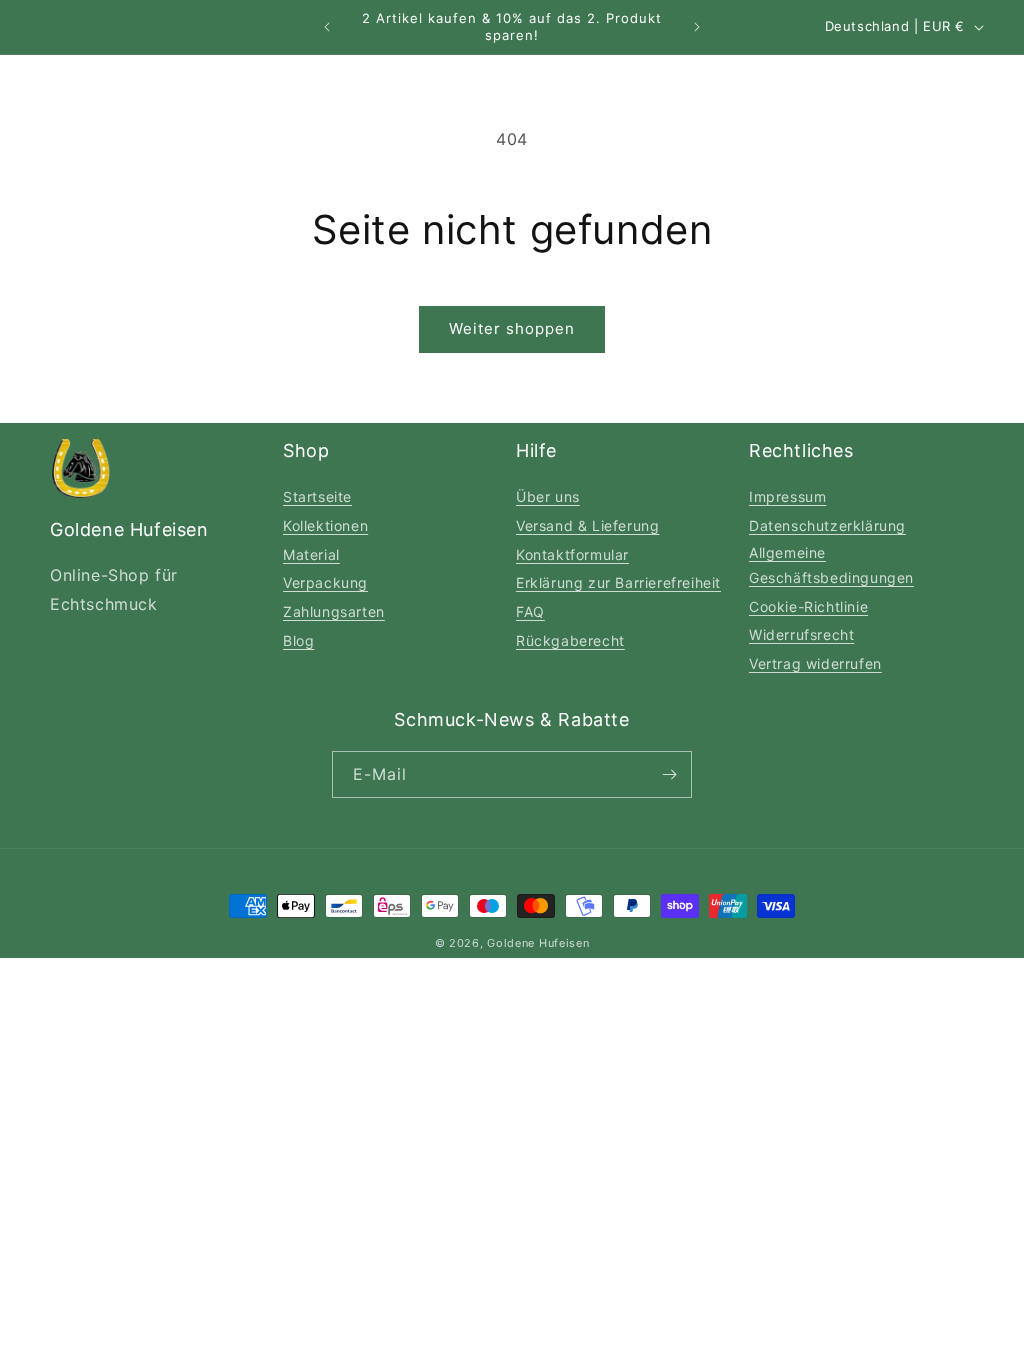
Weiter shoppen (512, 328)
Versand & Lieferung (587, 525)
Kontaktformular (572, 554)
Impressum (787, 496)
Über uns (548, 496)
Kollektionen (325, 525)
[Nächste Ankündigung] (697, 27)
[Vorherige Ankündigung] (327, 27)
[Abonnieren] (669, 774)
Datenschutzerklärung (827, 525)
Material (311, 554)
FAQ (530, 611)
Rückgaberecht (570, 640)
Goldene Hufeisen (538, 943)
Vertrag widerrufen (815, 663)
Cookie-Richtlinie (808, 606)
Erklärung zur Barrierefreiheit (618, 582)
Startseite (317, 496)
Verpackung (325, 582)
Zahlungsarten (334, 611)
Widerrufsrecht (801, 634)
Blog (298, 640)
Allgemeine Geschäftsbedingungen (831, 565)
